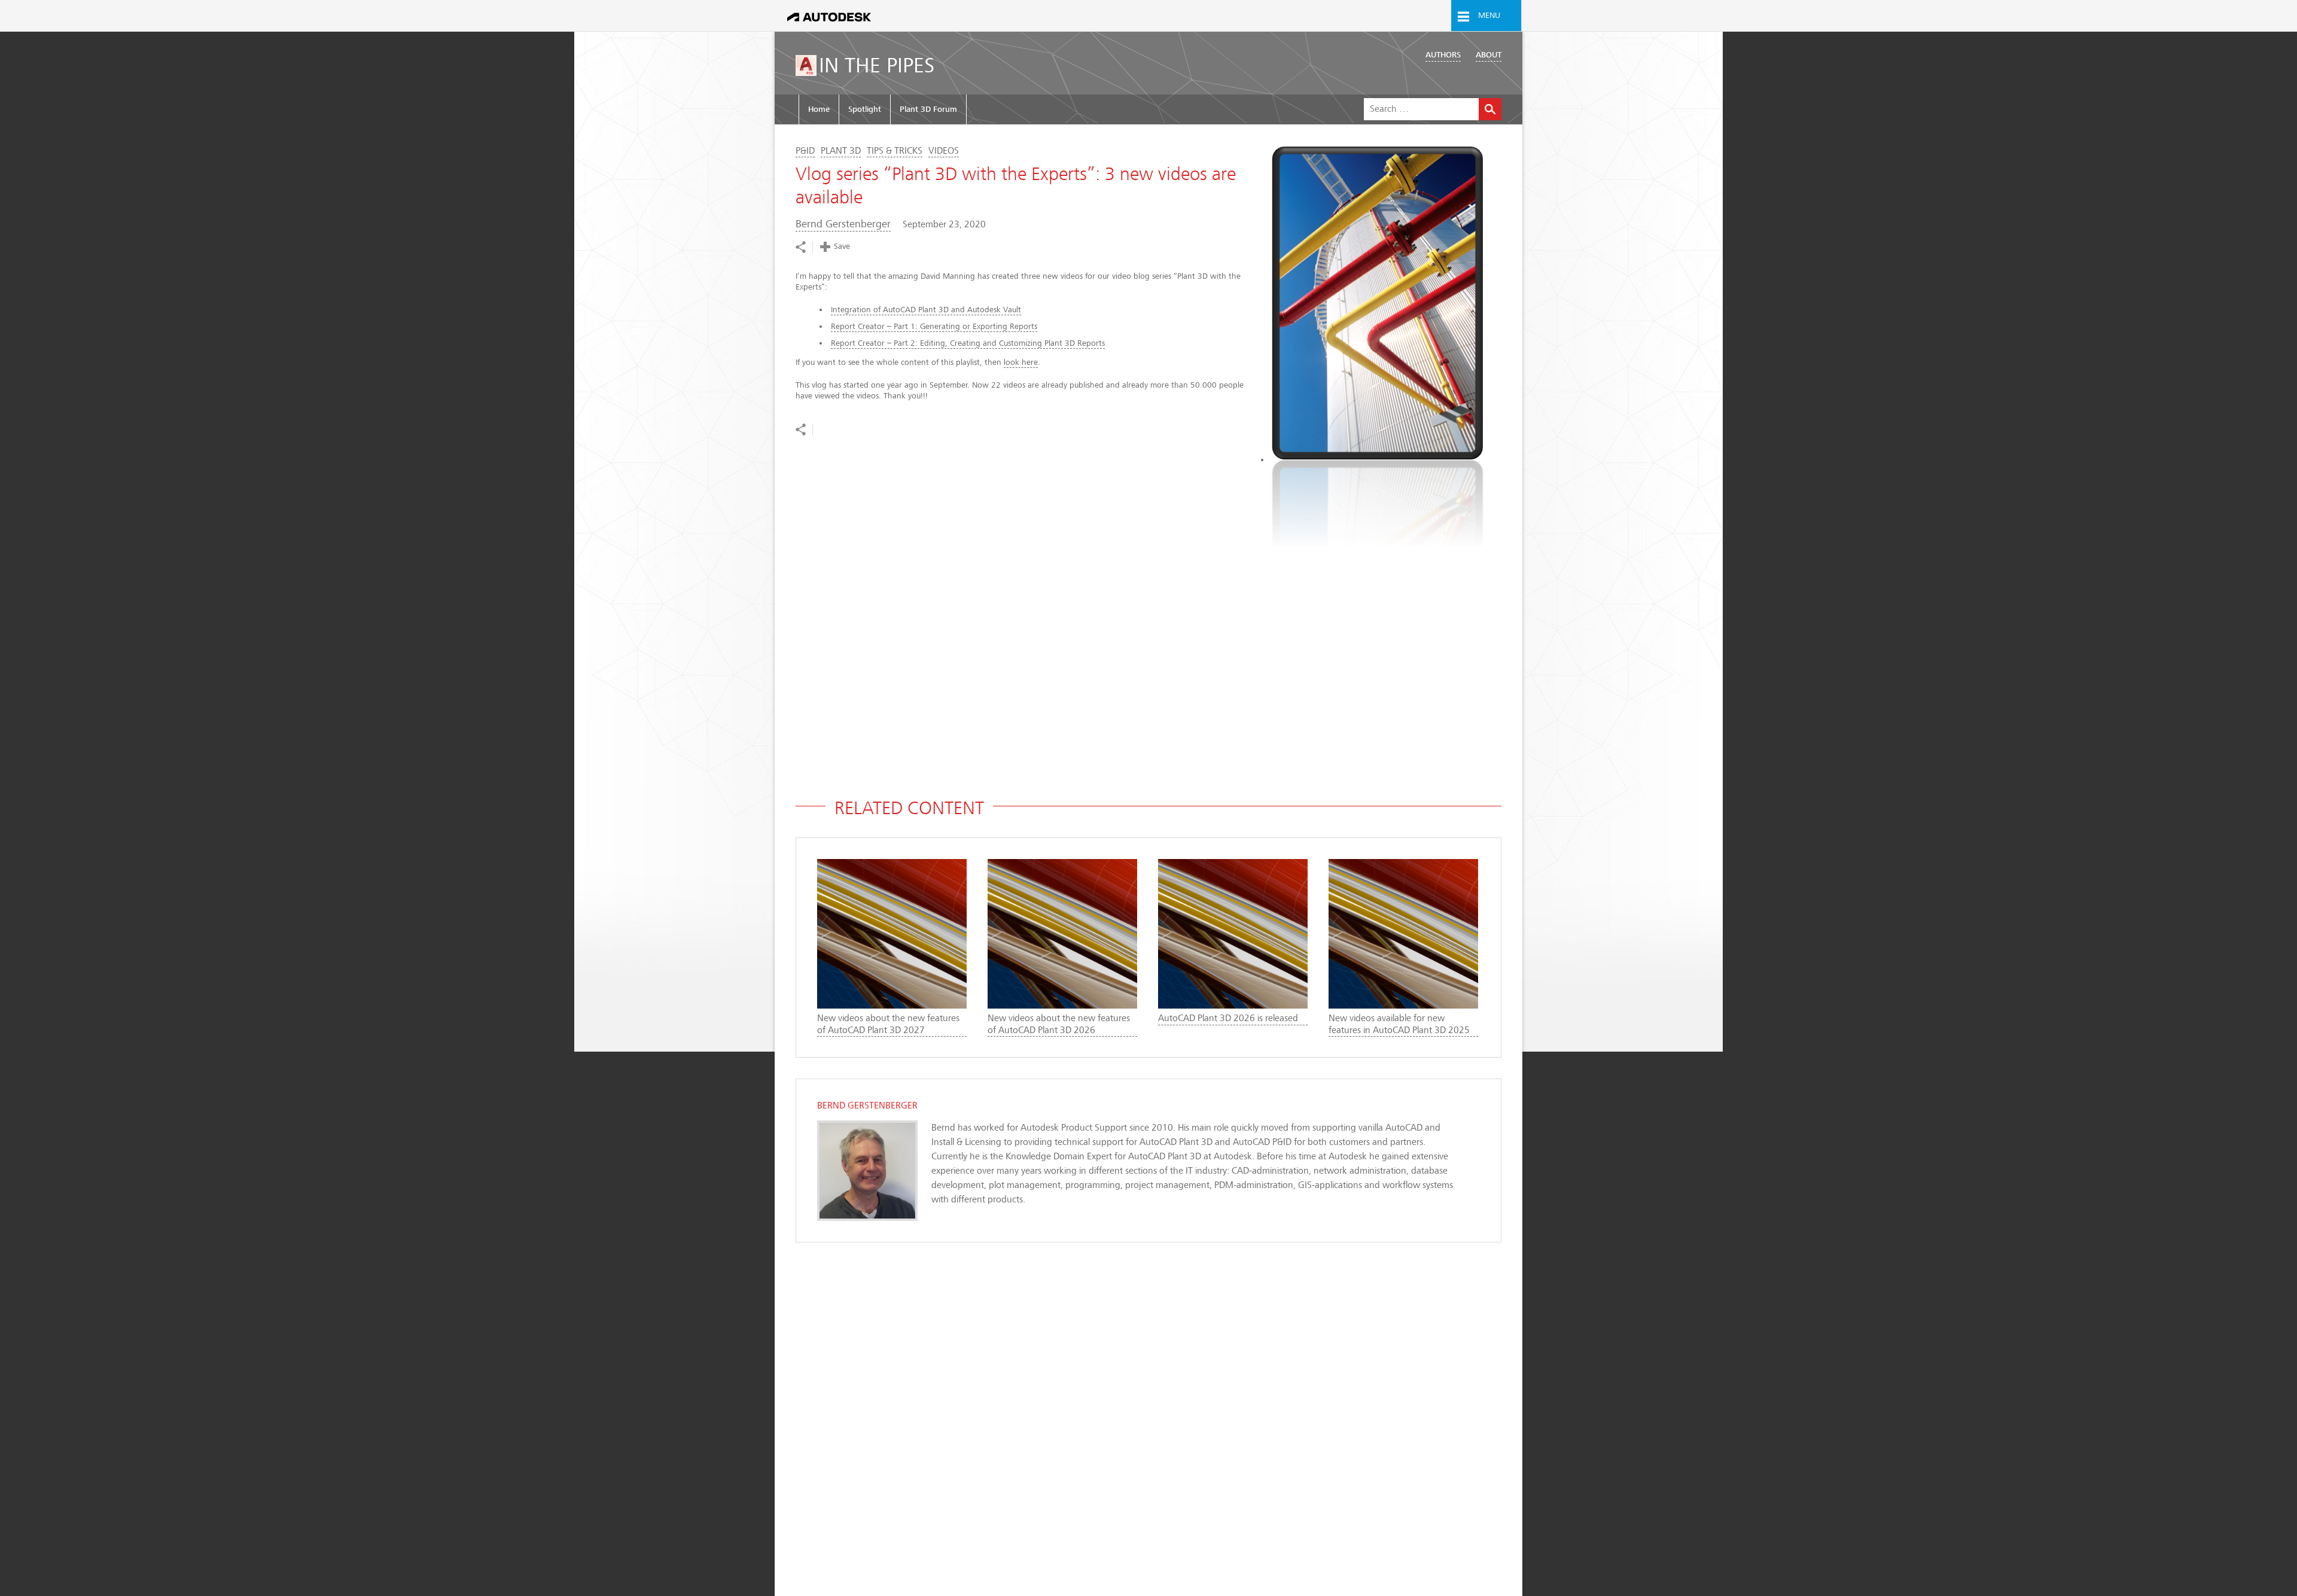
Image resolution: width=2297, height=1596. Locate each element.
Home (819, 109)
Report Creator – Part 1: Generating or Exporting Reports (934, 326)
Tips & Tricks (895, 151)
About (1489, 55)
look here (1021, 362)
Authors (1443, 55)
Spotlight (865, 109)
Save (842, 246)
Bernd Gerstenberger (843, 224)
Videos (944, 151)
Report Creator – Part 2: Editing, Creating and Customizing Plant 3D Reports (968, 343)
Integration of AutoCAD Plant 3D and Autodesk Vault (926, 310)
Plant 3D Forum (928, 109)
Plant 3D (841, 151)
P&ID (805, 151)
